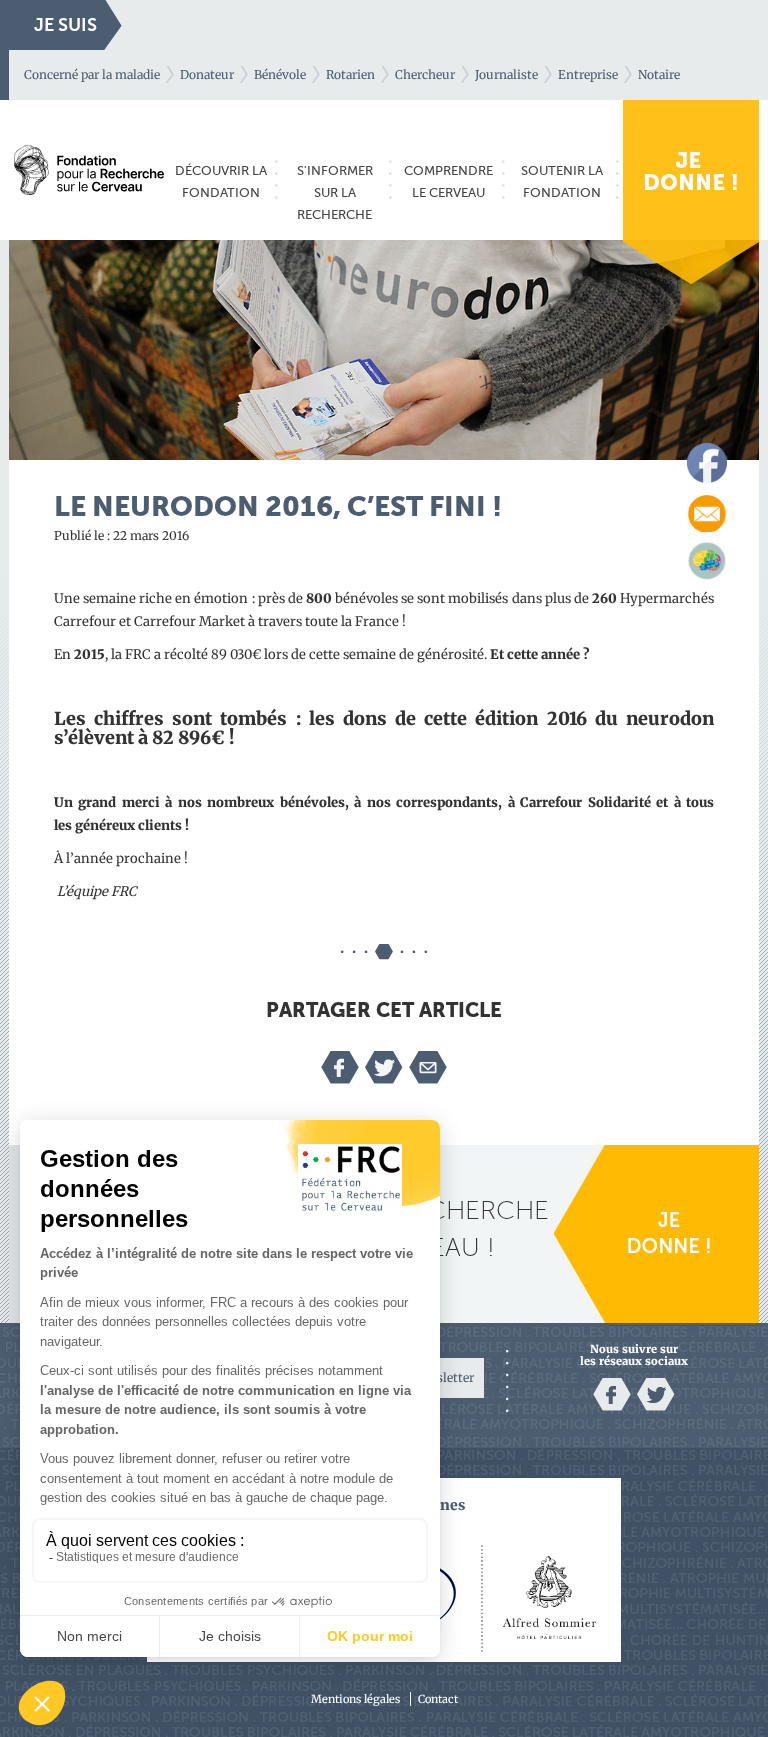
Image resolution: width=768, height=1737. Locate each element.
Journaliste (506, 74)
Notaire (659, 74)
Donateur (207, 74)
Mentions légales (355, 1699)
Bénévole (280, 74)
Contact (438, 1699)
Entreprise (588, 74)
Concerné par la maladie (92, 74)
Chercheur (425, 74)
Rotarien (350, 74)
